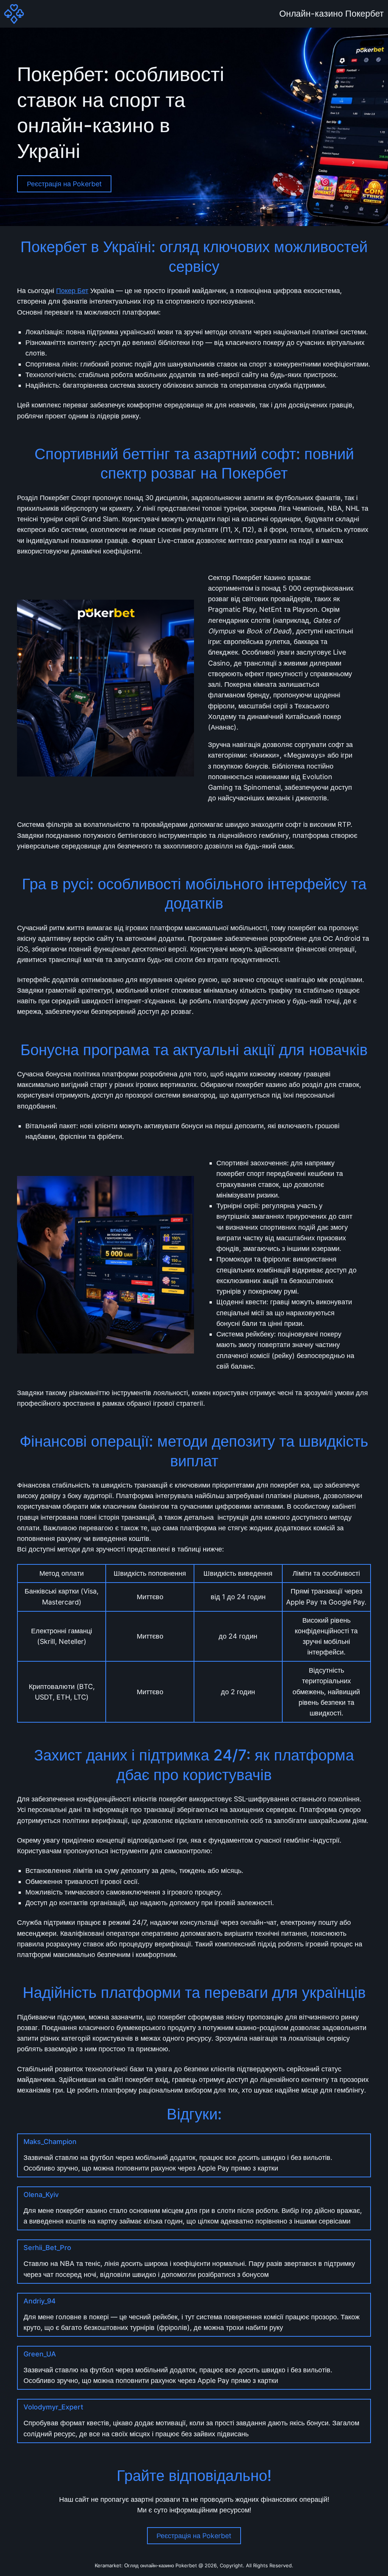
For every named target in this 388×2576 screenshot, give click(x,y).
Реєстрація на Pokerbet (64, 184)
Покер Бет (72, 291)
